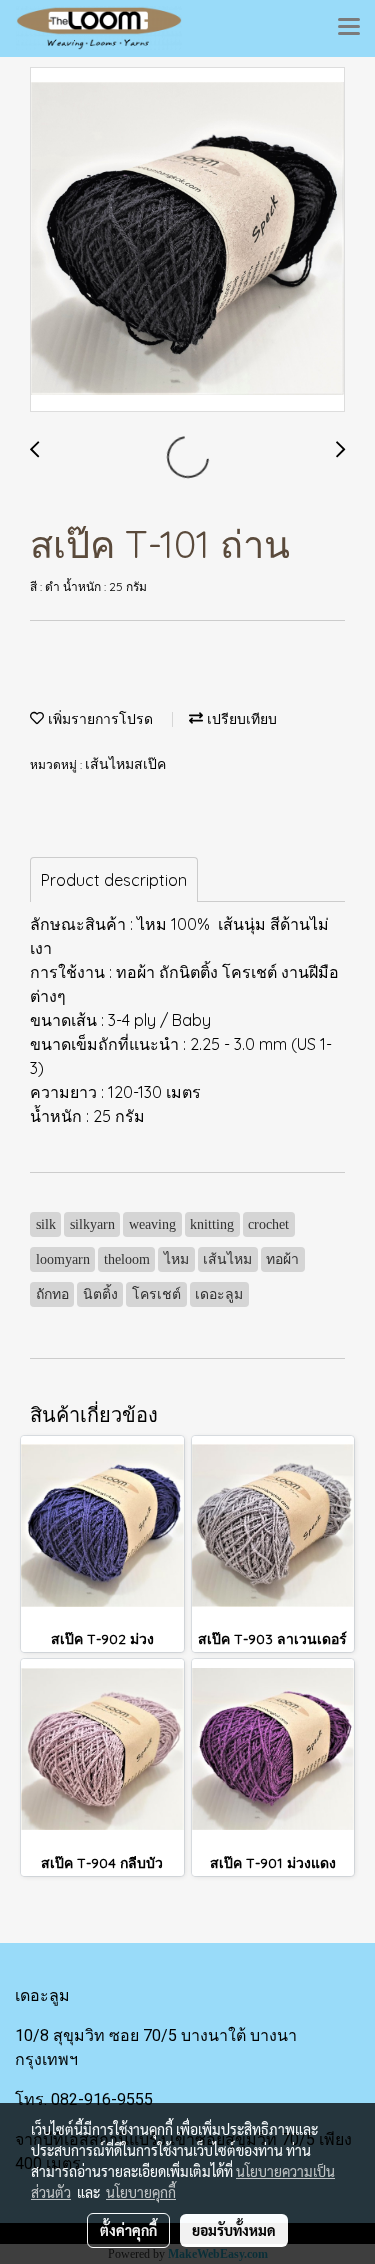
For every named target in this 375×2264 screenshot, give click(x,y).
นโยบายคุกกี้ (141, 2192)
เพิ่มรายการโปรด (98, 719)
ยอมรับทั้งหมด (234, 2230)
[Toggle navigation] (349, 28)
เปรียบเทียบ (240, 719)
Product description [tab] (114, 880)
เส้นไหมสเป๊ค (125, 764)
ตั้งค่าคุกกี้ (128, 2230)
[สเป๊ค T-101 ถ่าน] (187, 240)
